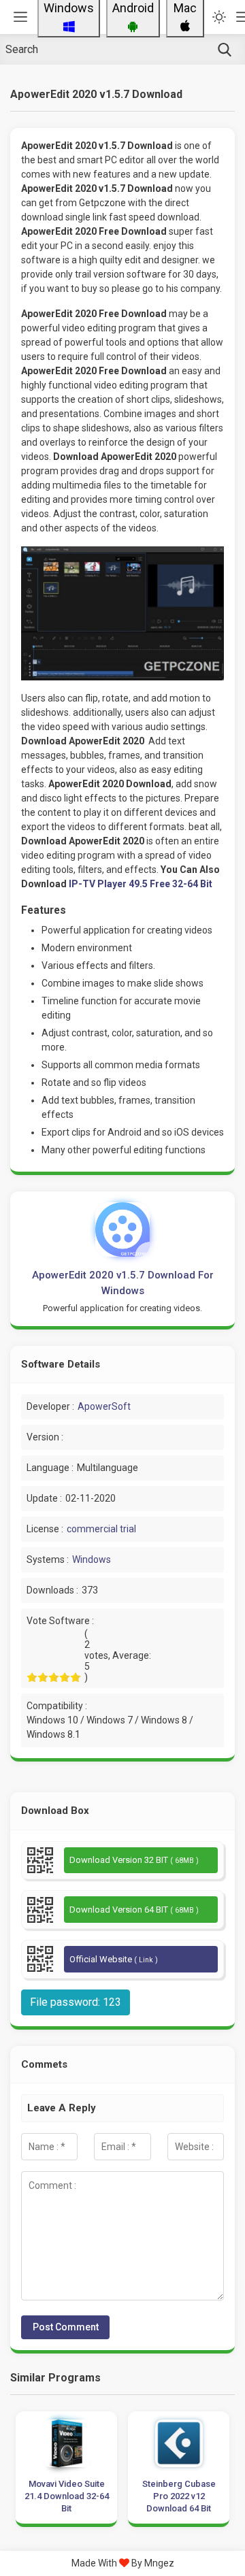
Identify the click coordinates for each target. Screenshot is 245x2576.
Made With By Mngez (123, 2563)
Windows (92, 1559)
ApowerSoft (104, 1406)
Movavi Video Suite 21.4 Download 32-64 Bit (67, 2496)
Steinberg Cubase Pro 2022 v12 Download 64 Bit (179, 2496)
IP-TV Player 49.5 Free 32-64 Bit (141, 884)
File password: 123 (76, 2002)
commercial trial (101, 1529)
